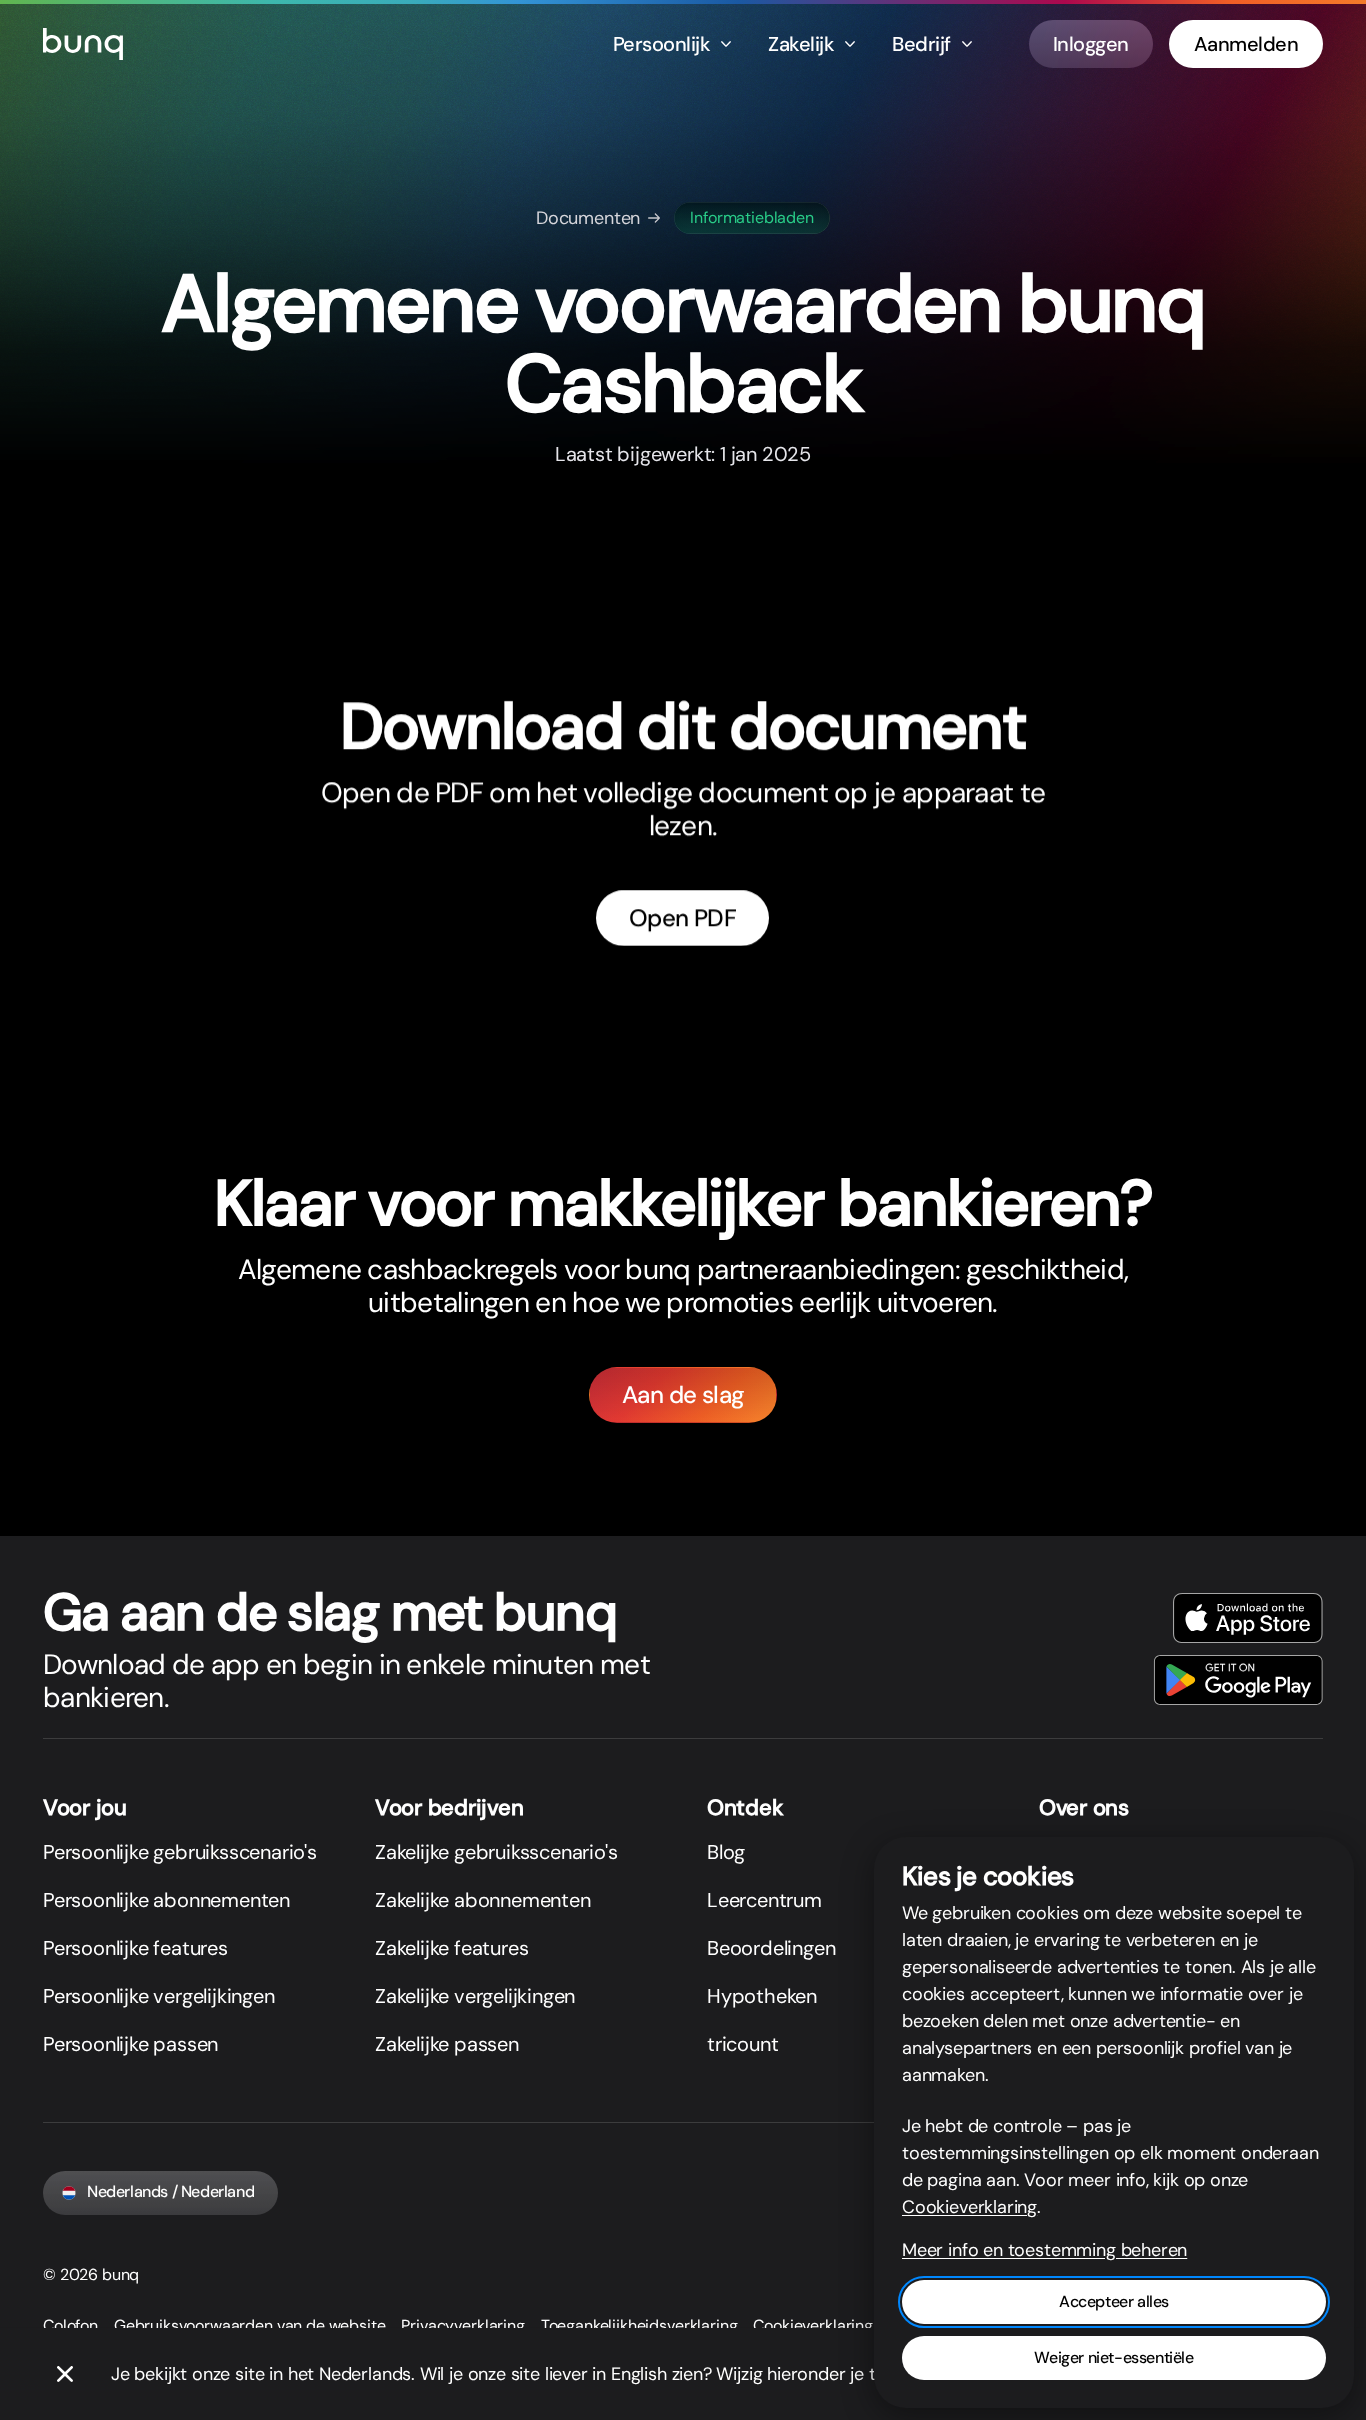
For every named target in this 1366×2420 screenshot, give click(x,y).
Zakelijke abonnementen (483, 1900)
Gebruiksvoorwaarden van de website (250, 2325)
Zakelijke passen (447, 2044)
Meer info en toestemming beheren (1044, 2250)
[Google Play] (1238, 1680)
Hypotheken (762, 1996)
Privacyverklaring (462, 2325)
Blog (726, 1852)
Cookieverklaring (812, 2325)
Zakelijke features (451, 1948)
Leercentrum (764, 1900)
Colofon (70, 2325)
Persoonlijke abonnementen (166, 1900)
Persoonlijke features (135, 1948)
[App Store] (1248, 1618)
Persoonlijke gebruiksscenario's (180, 1852)
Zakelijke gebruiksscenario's (496, 1852)
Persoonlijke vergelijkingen (159, 1996)
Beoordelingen (771, 1948)
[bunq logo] (83, 44)
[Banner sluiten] (65, 2374)
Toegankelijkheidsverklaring (639, 2325)
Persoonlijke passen (130, 2044)
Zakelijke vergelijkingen (475, 1996)
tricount (742, 2044)
